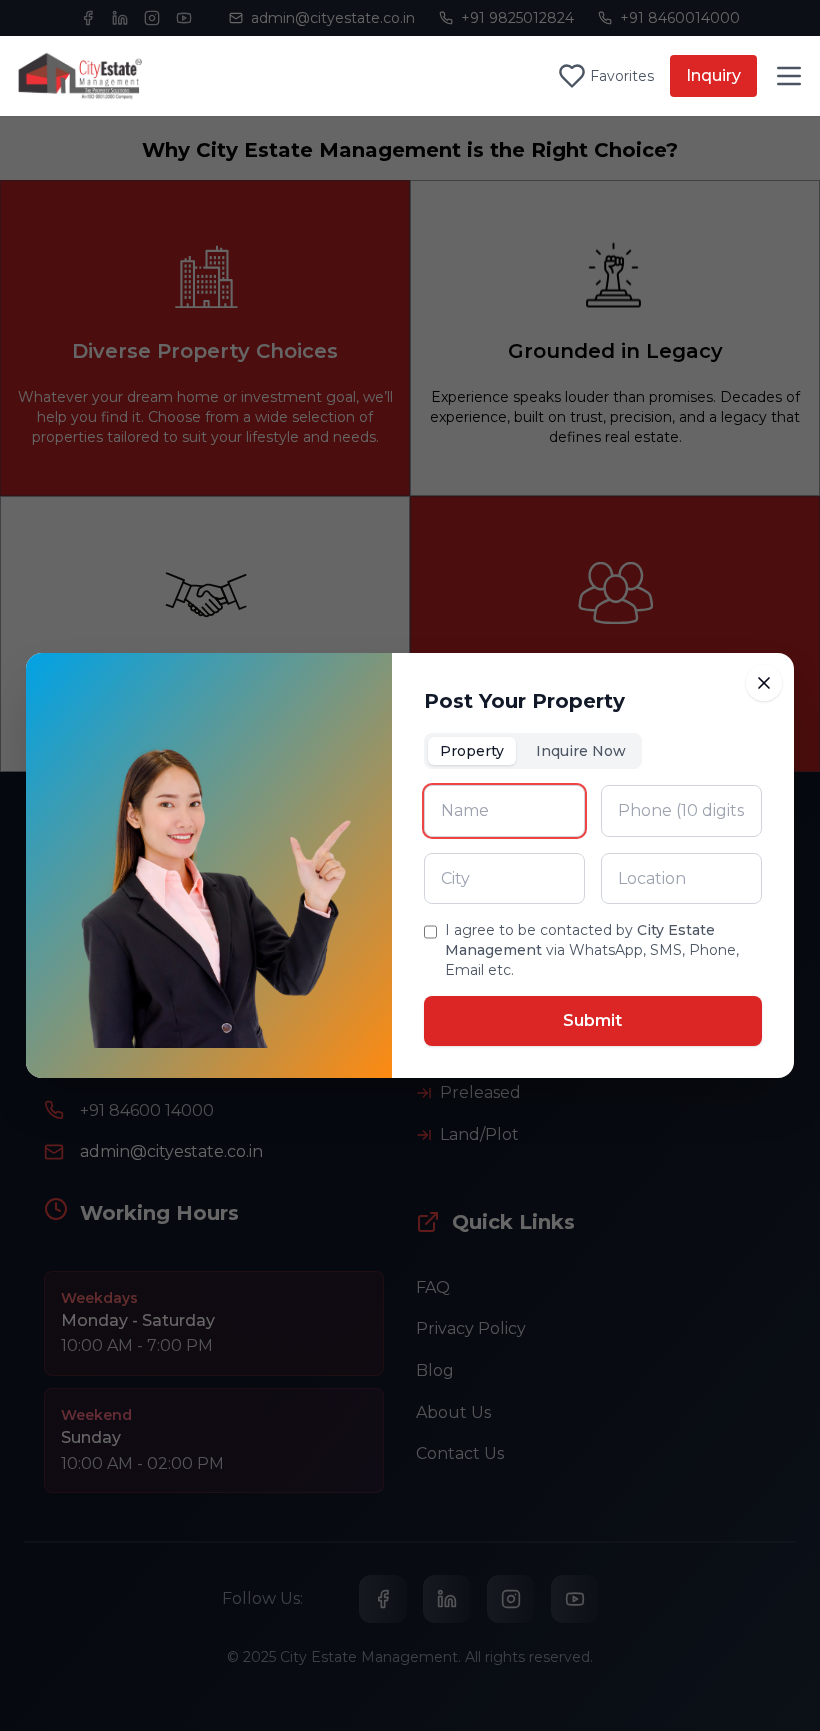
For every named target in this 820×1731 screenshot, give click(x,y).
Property (472, 751)
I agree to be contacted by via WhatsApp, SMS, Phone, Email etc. (592, 950)
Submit (592, 1020)
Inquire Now (581, 751)
